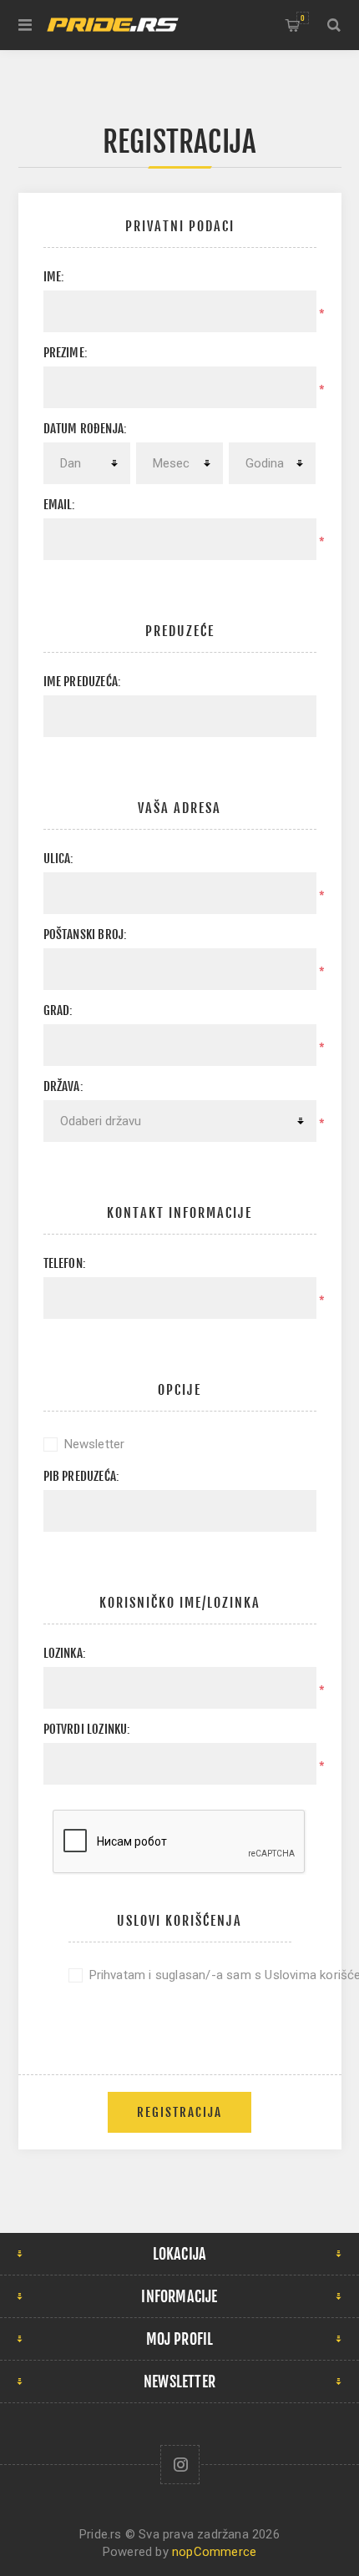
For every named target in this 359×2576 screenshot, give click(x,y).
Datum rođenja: (86, 429)
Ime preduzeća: (83, 682)
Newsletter (95, 1444)
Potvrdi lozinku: (87, 1729)
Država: (63, 1086)
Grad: (58, 1010)
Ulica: (59, 859)
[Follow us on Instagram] (180, 2465)
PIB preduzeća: (82, 1476)
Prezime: (66, 353)
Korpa (303, 18)
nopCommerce (214, 2552)
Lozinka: (65, 1653)
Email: (60, 505)
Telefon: (65, 1263)
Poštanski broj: (86, 934)
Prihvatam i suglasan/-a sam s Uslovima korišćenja (190, 1975)
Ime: (54, 277)
